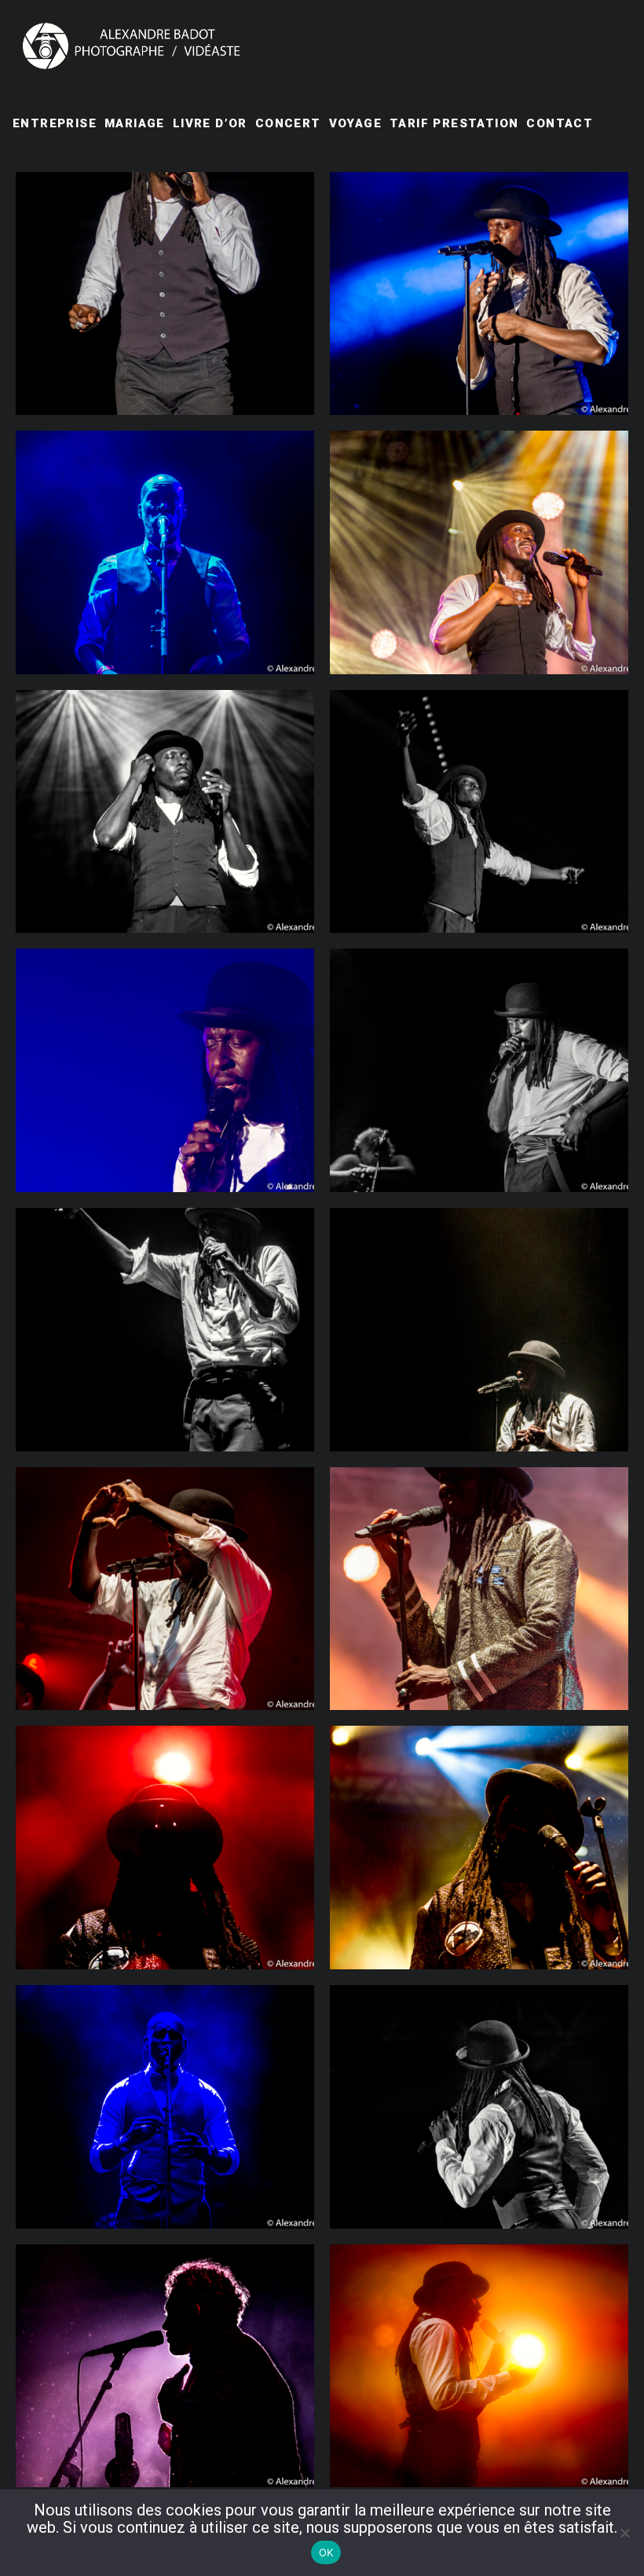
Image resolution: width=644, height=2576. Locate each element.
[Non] (624, 2533)
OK (326, 2552)
